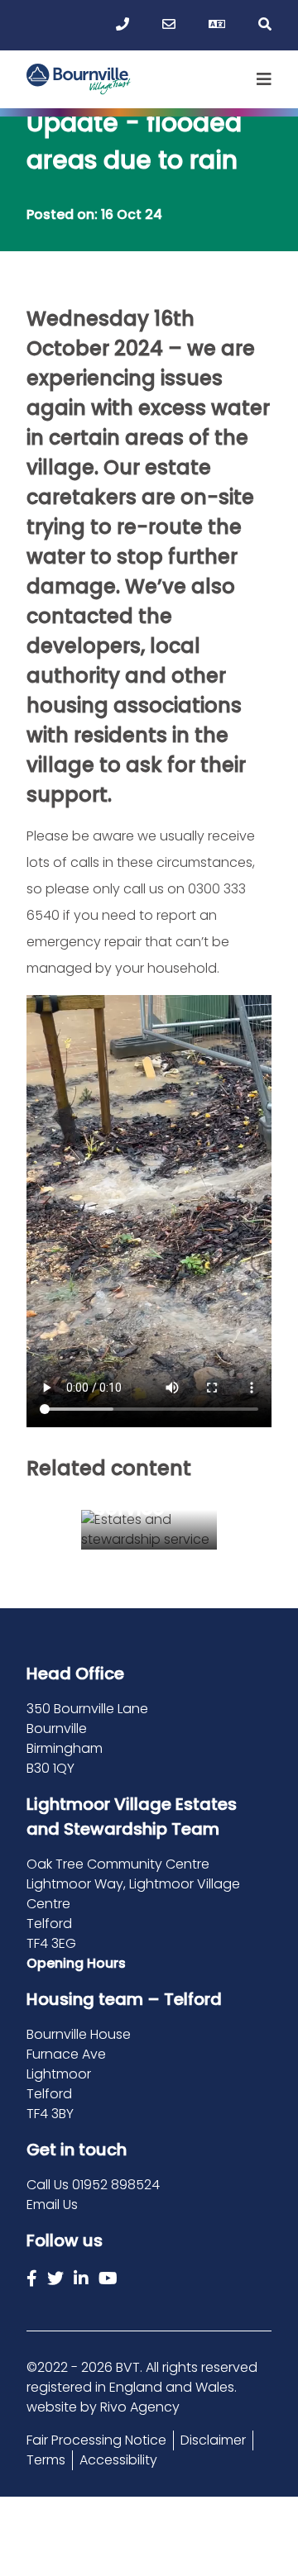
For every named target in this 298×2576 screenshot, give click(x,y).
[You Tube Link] (108, 2278)
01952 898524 (116, 2185)
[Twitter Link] (55, 2278)
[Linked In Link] (81, 2278)
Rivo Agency (140, 2407)
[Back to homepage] (79, 79)
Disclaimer (213, 2440)
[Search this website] (265, 25)
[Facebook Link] (32, 2278)
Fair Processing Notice (96, 2440)
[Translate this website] (217, 25)
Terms (46, 2460)
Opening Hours (76, 1963)
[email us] (169, 25)
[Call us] (123, 25)
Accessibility (118, 2460)
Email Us (52, 2205)
